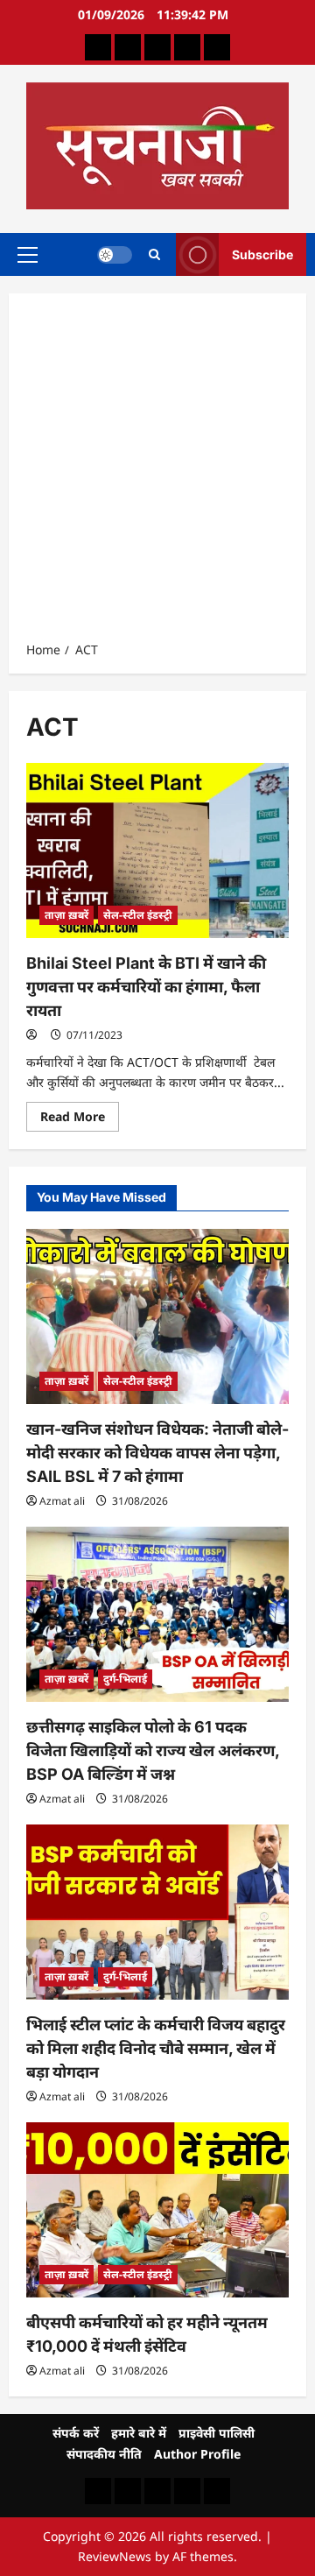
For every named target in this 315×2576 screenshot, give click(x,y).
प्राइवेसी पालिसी (217, 2433)
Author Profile (197, 2454)
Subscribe (262, 254)
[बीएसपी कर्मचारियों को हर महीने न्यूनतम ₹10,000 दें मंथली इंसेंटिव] (157, 2210)
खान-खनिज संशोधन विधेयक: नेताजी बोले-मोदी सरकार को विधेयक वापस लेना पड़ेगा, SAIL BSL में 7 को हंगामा (157, 1453)
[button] (28, 254)
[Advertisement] (157, 473)
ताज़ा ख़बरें (66, 915)
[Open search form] (154, 254)
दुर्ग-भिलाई (125, 1679)
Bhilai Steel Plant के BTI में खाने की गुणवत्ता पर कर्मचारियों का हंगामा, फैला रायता (146, 987)
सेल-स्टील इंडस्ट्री (138, 915)
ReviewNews (115, 2556)
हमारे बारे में (139, 2433)
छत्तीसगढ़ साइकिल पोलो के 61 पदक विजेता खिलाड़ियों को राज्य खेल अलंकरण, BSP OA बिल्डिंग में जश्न (153, 1750)
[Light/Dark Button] (115, 254)
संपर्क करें (76, 2433)
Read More (80, 1119)
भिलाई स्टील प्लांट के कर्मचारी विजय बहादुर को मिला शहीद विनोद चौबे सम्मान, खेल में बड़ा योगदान (156, 2048)
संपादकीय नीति (104, 2454)
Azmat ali (62, 1501)
